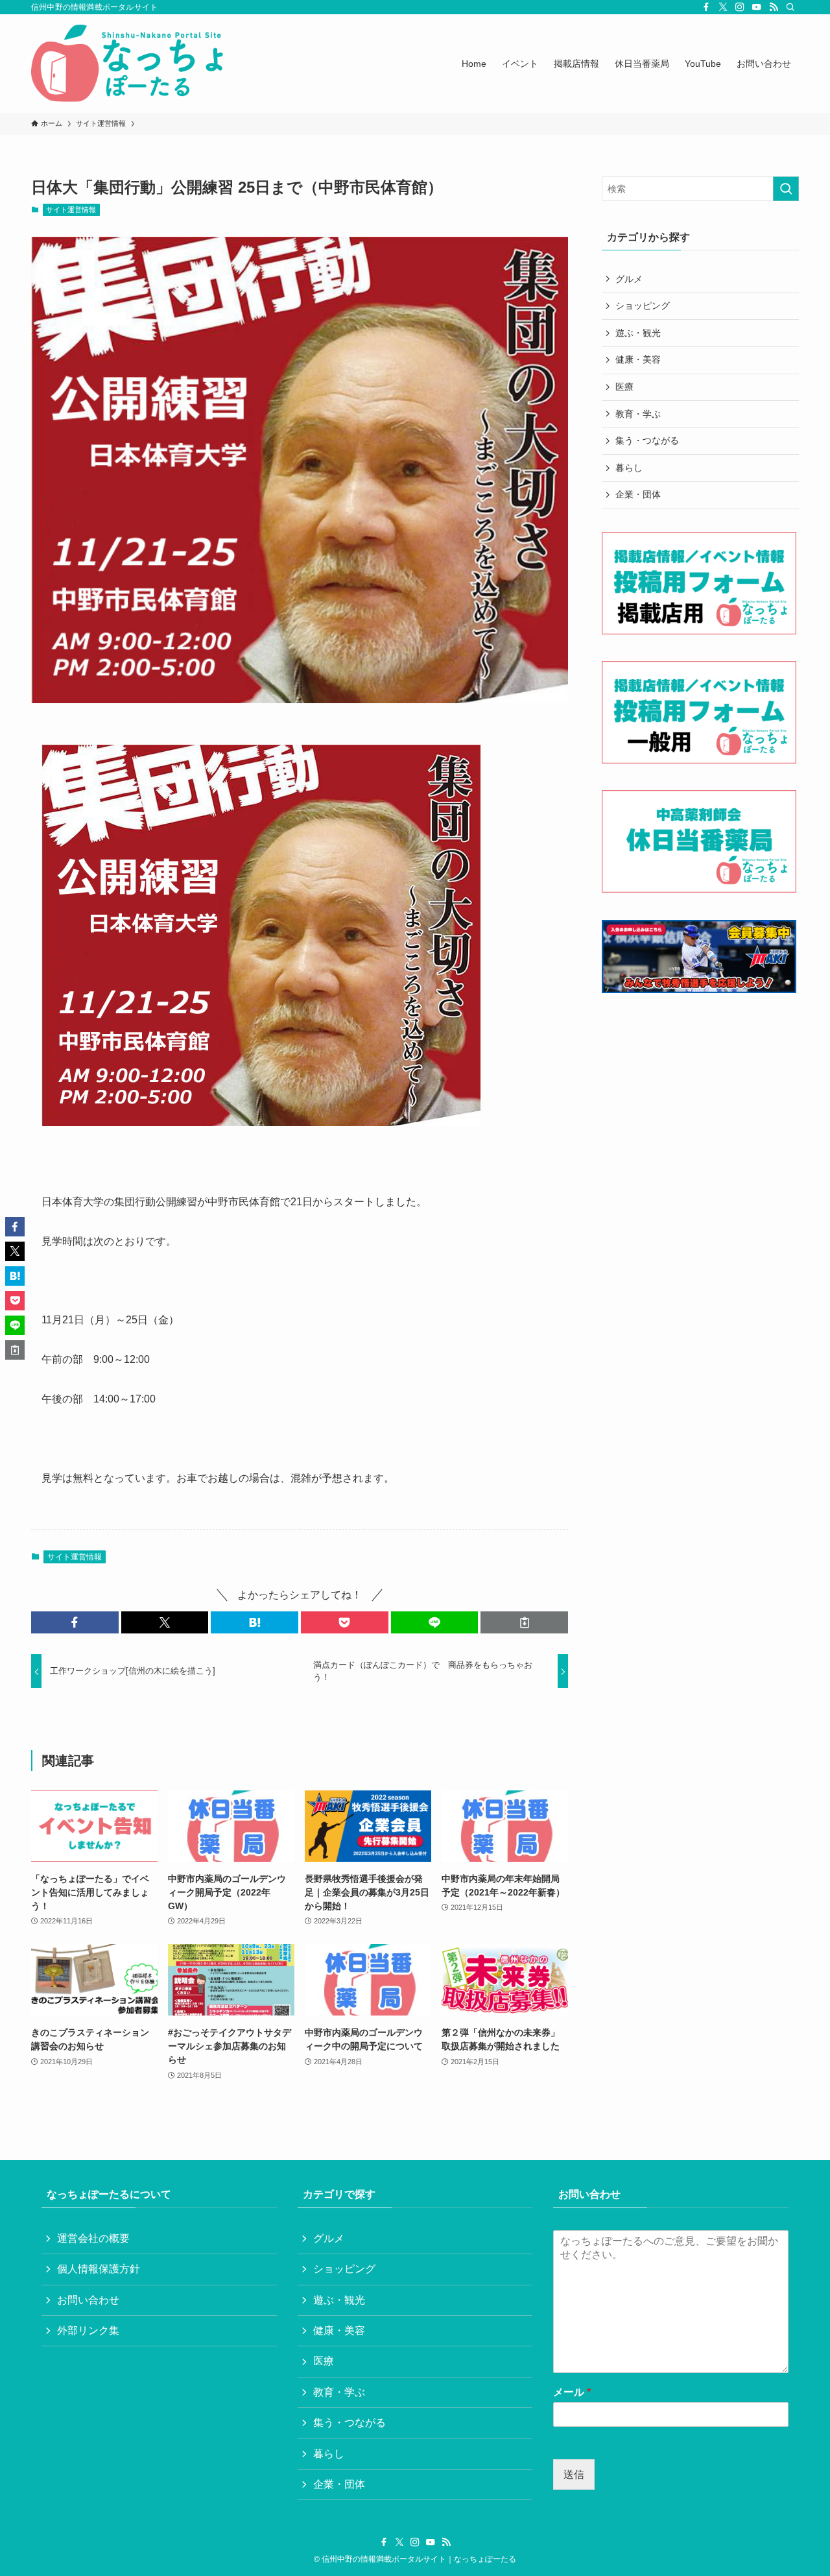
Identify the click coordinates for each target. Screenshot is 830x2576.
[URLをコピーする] (524, 1622)
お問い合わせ (88, 2300)
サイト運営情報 (71, 210)
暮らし (629, 468)
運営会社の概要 (93, 2238)
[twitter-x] (723, 7)
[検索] (790, 7)
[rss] (774, 7)
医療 (624, 387)
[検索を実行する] (786, 189)
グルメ (629, 279)
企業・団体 (638, 494)
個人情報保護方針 (99, 2269)
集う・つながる (647, 440)
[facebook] (706, 7)
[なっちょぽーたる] (130, 64)
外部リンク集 (88, 2330)
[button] (75, 1622)
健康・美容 (638, 359)
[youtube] (757, 7)
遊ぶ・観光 (638, 333)
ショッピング (643, 306)
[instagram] (740, 7)
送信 (574, 2474)
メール (572, 2392)
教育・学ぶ (638, 414)
